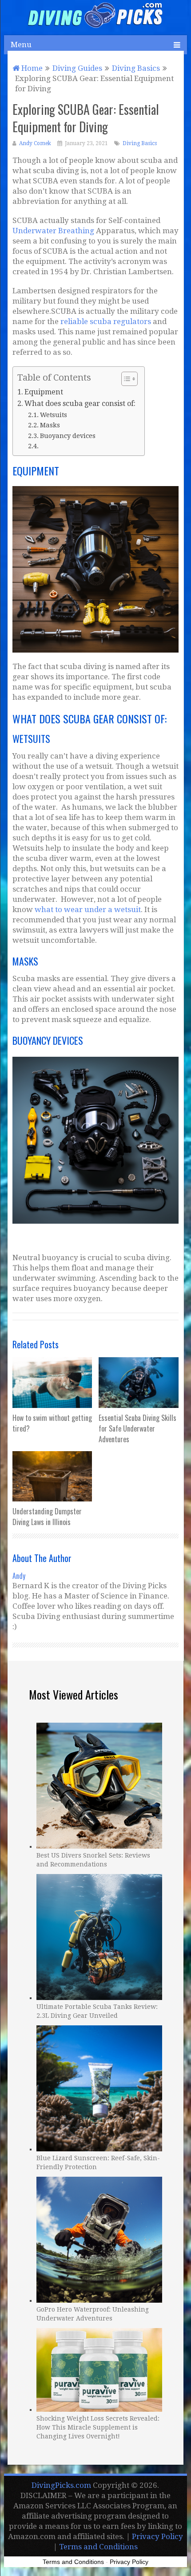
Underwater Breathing (53, 231)
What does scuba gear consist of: (80, 404)
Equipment (46, 392)
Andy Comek (35, 143)
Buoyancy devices (68, 436)
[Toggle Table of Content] (125, 379)
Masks (51, 425)
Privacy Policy (157, 2536)
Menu (21, 45)
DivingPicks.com (61, 2485)
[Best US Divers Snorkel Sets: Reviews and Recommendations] (99, 1785)
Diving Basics (140, 143)
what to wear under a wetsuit (88, 909)
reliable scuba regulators (106, 321)
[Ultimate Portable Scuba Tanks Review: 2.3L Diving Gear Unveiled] (99, 1936)
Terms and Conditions (98, 2547)
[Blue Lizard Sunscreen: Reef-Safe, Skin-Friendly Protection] (99, 2087)
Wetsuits (54, 415)
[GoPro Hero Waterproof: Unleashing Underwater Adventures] (99, 2239)
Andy (19, 1576)
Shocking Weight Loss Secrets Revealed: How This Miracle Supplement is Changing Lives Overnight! (98, 2427)
